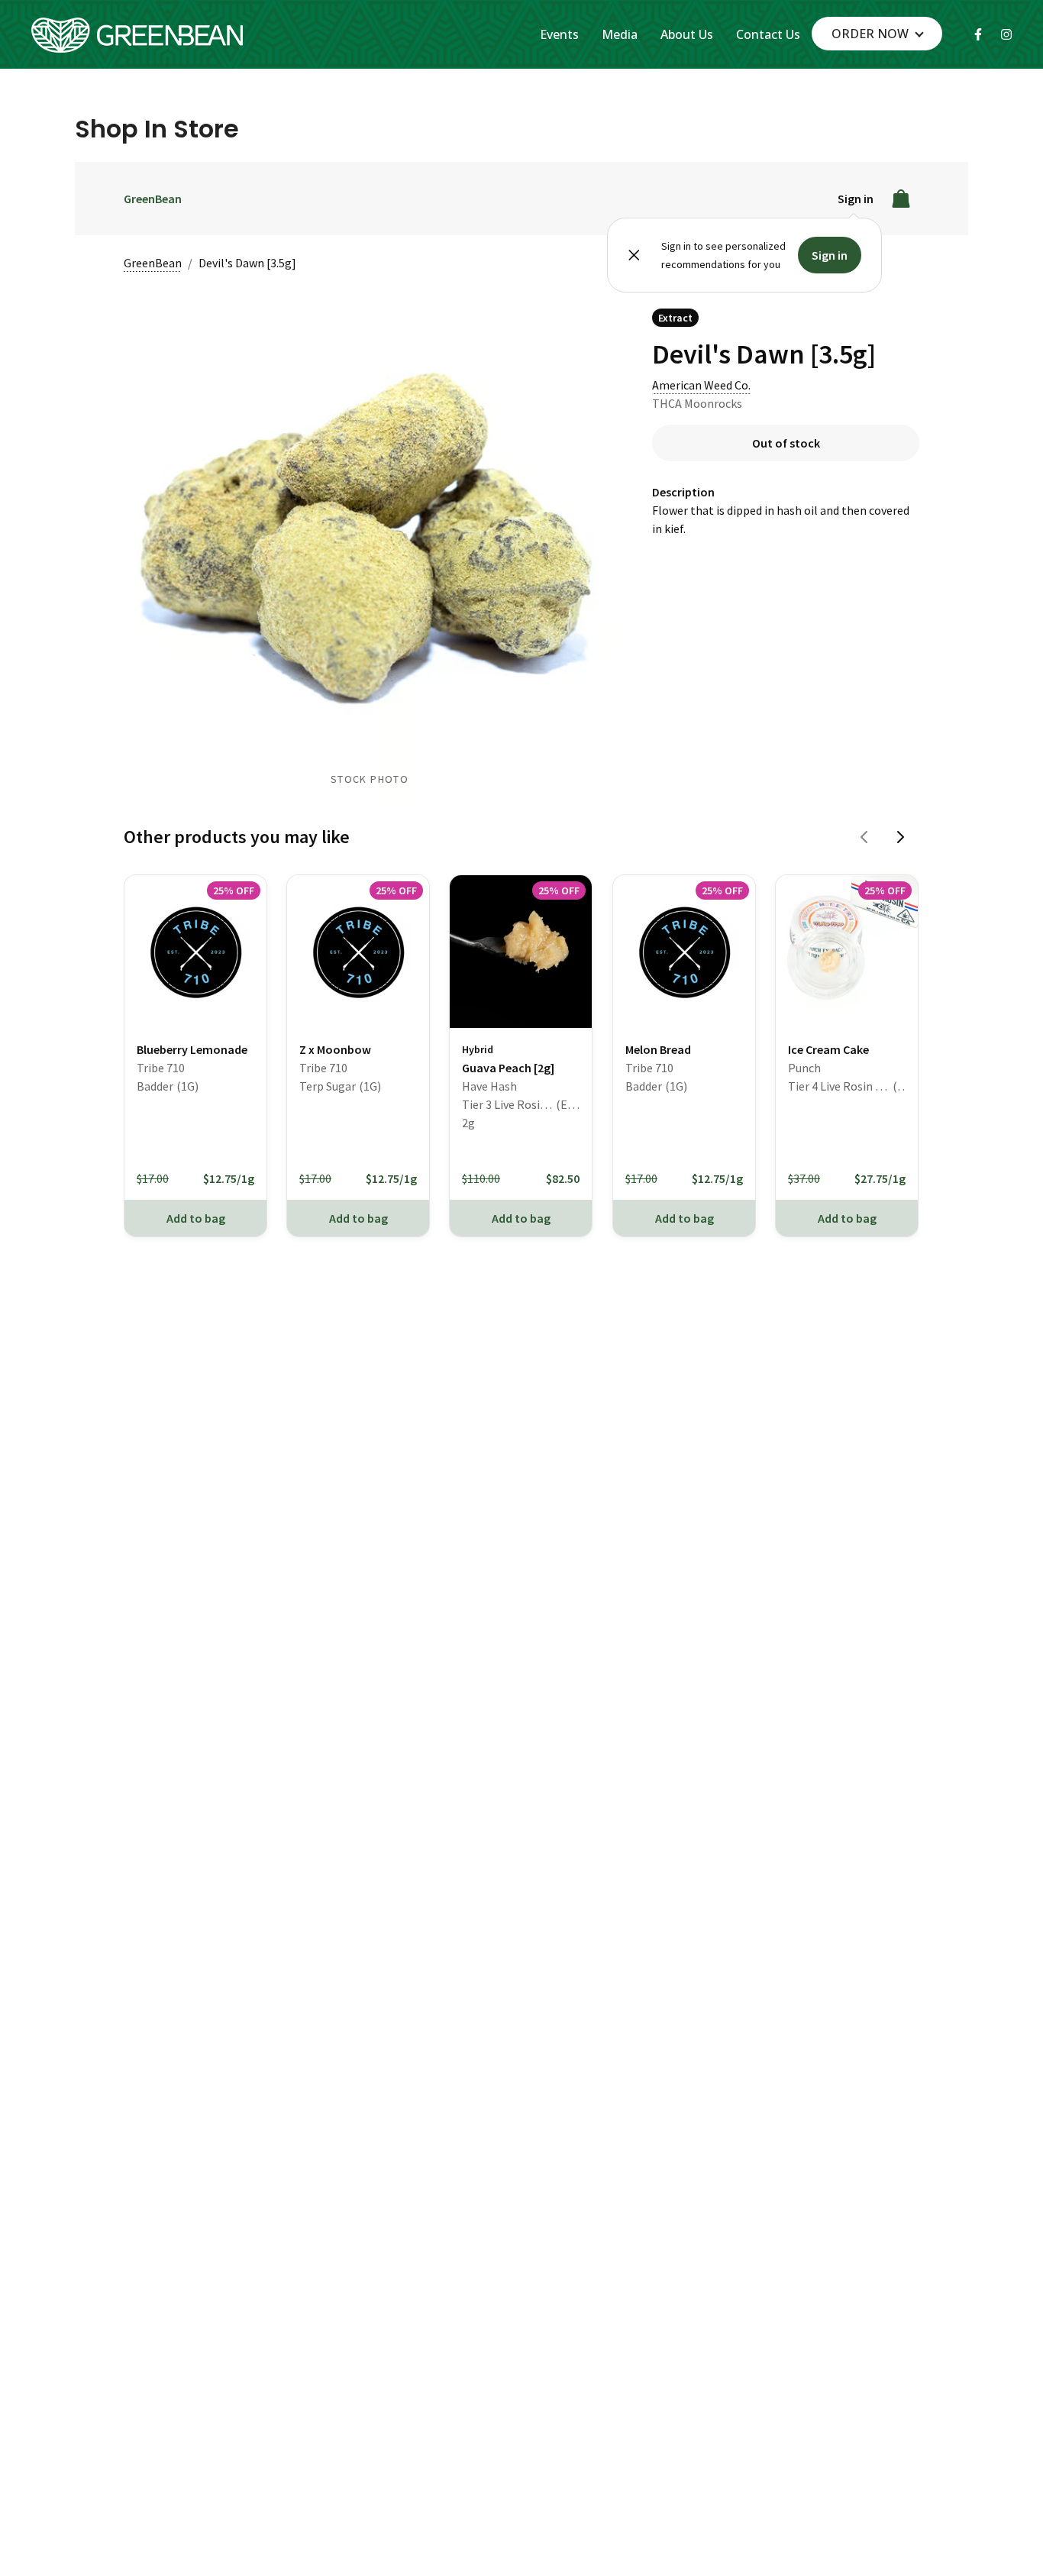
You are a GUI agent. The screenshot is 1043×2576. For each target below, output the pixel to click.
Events (559, 34)
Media (620, 34)
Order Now (870, 34)
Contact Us (768, 34)
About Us (687, 34)
